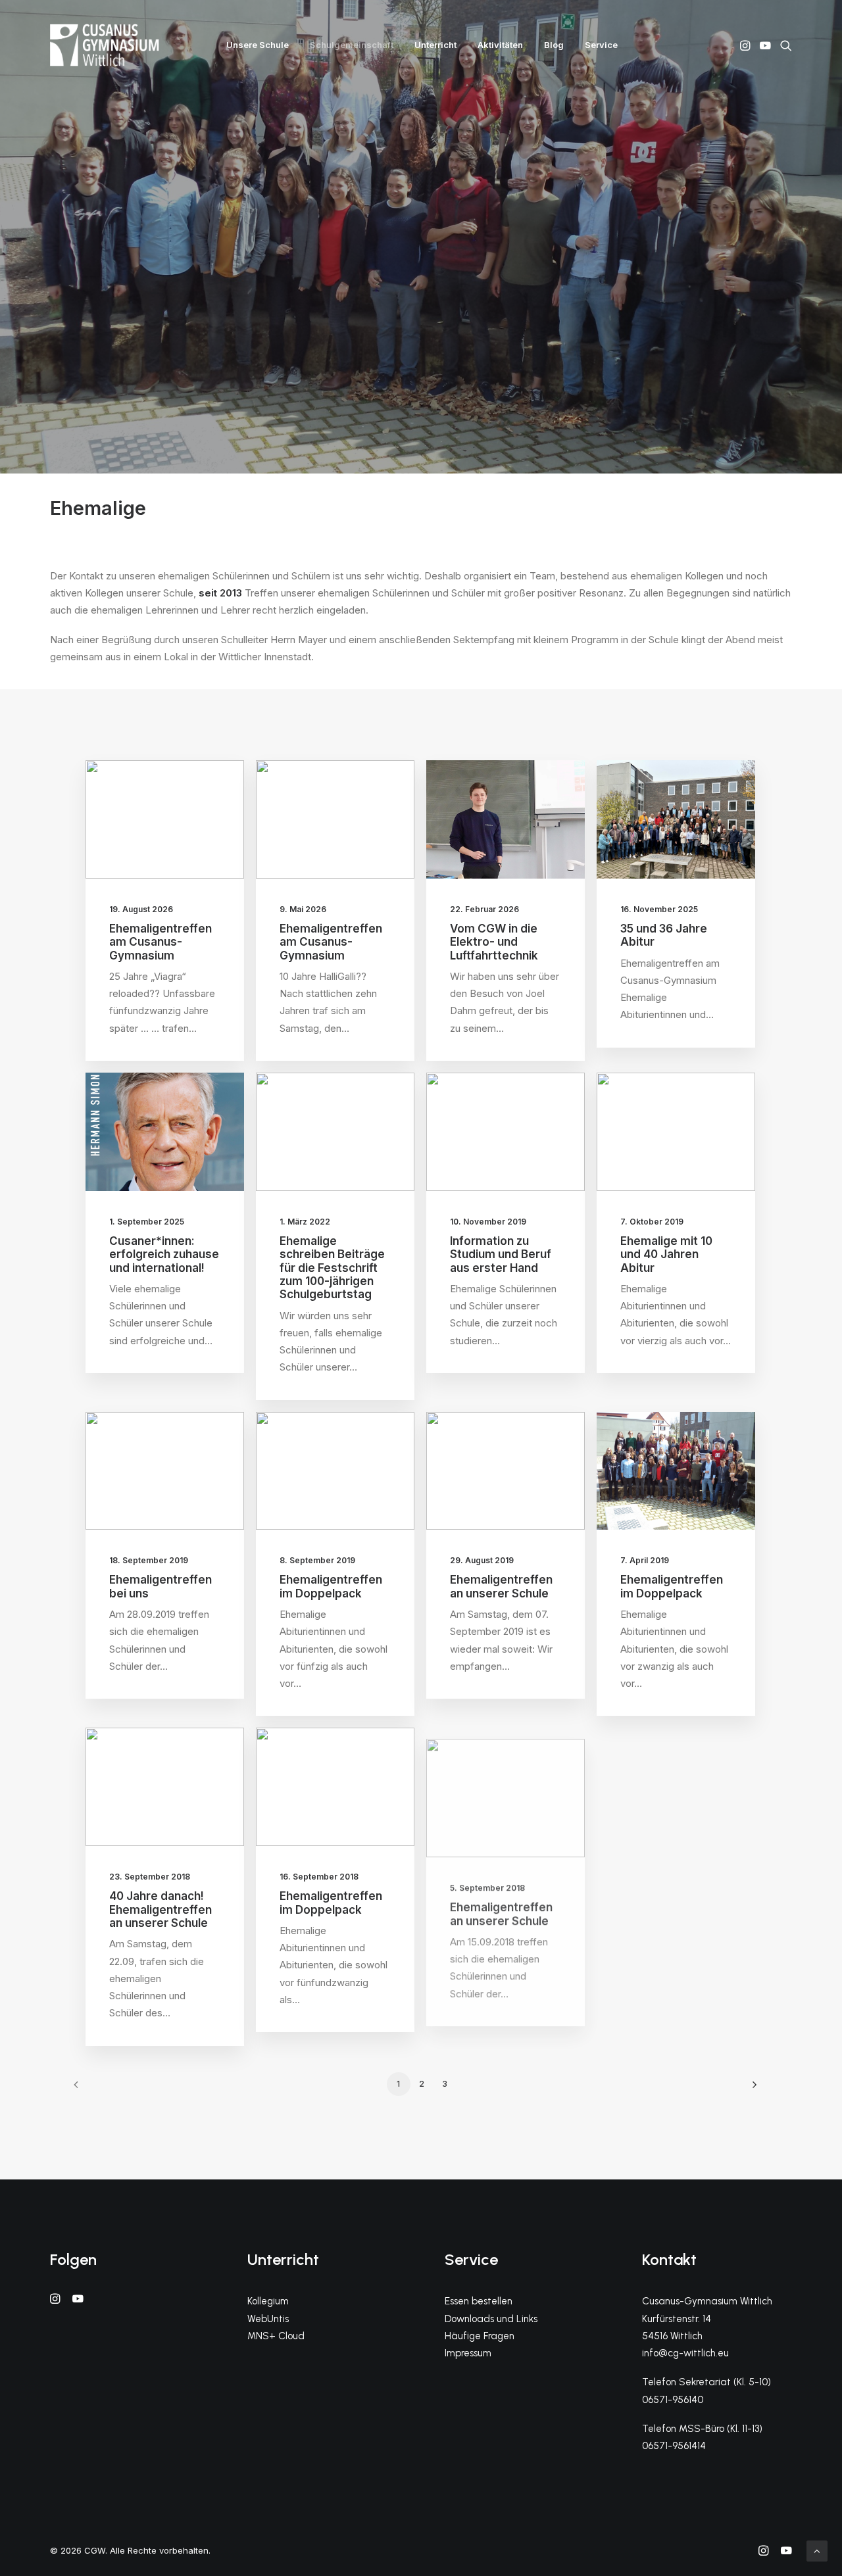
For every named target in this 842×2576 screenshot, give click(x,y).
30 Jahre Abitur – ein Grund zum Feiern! (667, 1909)
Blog (554, 45)
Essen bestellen (479, 2301)
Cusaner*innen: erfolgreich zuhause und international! (164, 1254)
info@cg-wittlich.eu (685, 2353)
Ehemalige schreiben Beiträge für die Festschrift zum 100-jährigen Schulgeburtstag (332, 1268)
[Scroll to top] (817, 2550)
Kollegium (268, 2301)
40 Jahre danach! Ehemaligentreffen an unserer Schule (161, 1909)
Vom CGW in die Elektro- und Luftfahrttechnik (494, 942)
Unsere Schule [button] (258, 45)
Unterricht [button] (435, 45)
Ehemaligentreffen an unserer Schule (501, 1586)
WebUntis (268, 2319)
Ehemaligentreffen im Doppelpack (331, 1586)
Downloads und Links (491, 2319)
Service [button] (601, 45)
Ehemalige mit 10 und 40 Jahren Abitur (666, 1254)
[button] (746, 45)
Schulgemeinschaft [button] (352, 45)
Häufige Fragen (480, 2336)
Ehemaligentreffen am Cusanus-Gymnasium (161, 942)
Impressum (468, 2353)
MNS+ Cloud (276, 2336)
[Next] (751, 2089)
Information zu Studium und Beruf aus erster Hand (501, 1254)
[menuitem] (258, 45)
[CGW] (105, 45)
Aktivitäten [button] (500, 45)
